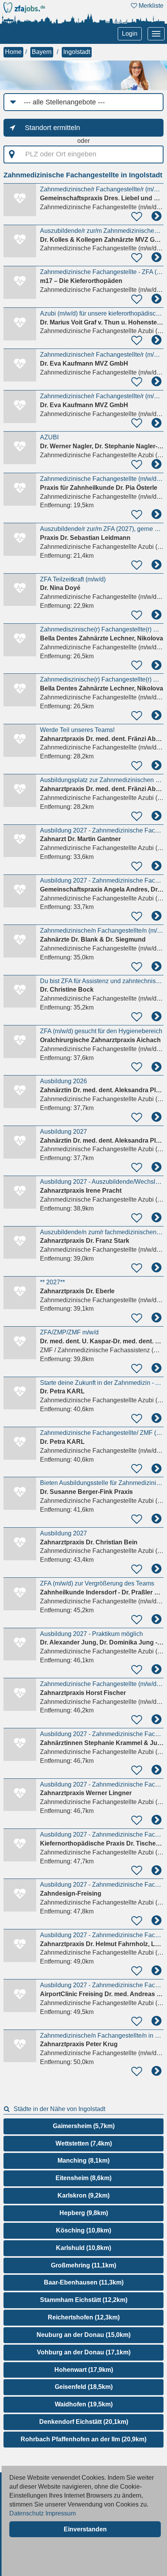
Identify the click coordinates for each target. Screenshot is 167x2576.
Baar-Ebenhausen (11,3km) (84, 2282)
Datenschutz (27, 2513)
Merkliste (150, 6)
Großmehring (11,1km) (83, 2265)
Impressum (61, 2513)
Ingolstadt (77, 52)
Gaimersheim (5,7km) (84, 2126)
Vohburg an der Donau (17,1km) (84, 2352)
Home (13, 52)
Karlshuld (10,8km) (83, 2248)
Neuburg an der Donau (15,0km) (83, 2335)
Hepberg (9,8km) (84, 2213)
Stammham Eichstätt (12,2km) (84, 2300)
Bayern (42, 52)
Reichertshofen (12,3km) (84, 2317)
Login (130, 34)
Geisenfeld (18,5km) (84, 2387)
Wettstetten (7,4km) (84, 2143)
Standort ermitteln (52, 128)
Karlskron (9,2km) (83, 2195)
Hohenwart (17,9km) (84, 2370)
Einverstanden (85, 2529)
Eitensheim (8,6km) (83, 2178)
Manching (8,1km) (83, 2161)
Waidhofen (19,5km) (84, 2404)
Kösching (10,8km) (83, 2230)
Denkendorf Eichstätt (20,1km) (84, 2422)
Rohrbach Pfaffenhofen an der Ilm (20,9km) (83, 2439)
